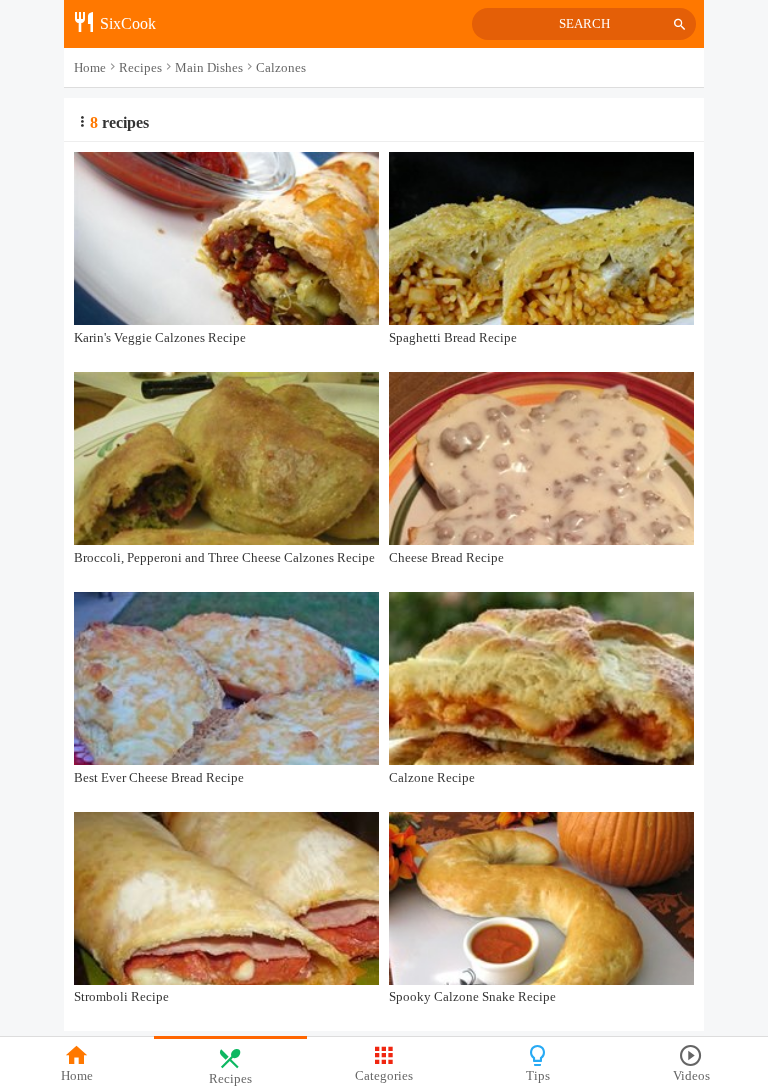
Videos (691, 1076)
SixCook (126, 23)
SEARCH (584, 24)
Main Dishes (209, 67)
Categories (384, 1076)
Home (77, 1076)
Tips (538, 1076)
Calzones (281, 67)
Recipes (230, 1079)
